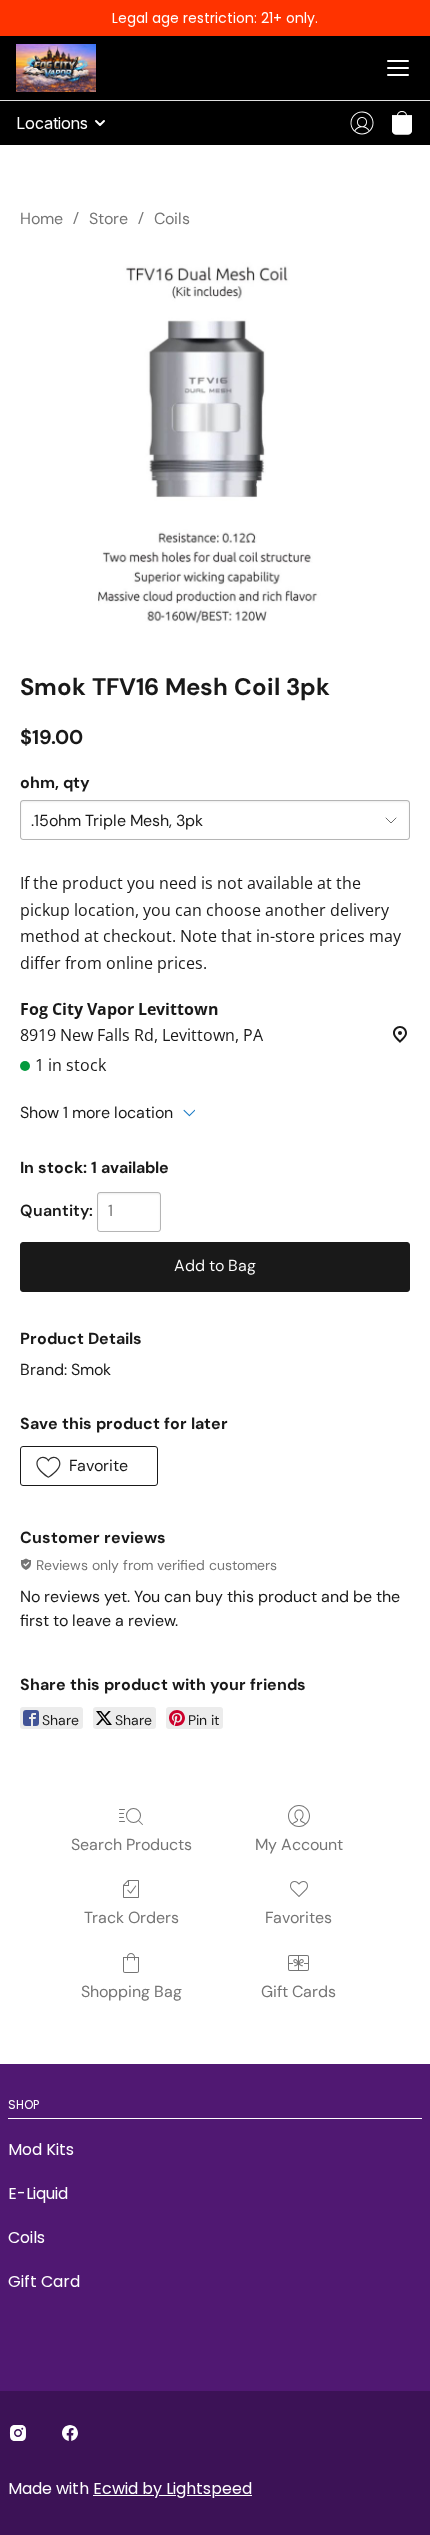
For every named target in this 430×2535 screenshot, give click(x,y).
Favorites (298, 1917)
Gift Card (44, 2281)
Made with (130, 2488)
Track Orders (131, 1917)
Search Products (131, 1844)
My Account (299, 1844)
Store (108, 218)
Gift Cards (298, 1991)
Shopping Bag (131, 1991)
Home (41, 218)
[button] (402, 123)
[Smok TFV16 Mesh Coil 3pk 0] (215, 446)
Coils (172, 218)
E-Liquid (38, 2193)
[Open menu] (398, 68)
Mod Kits (41, 2149)
